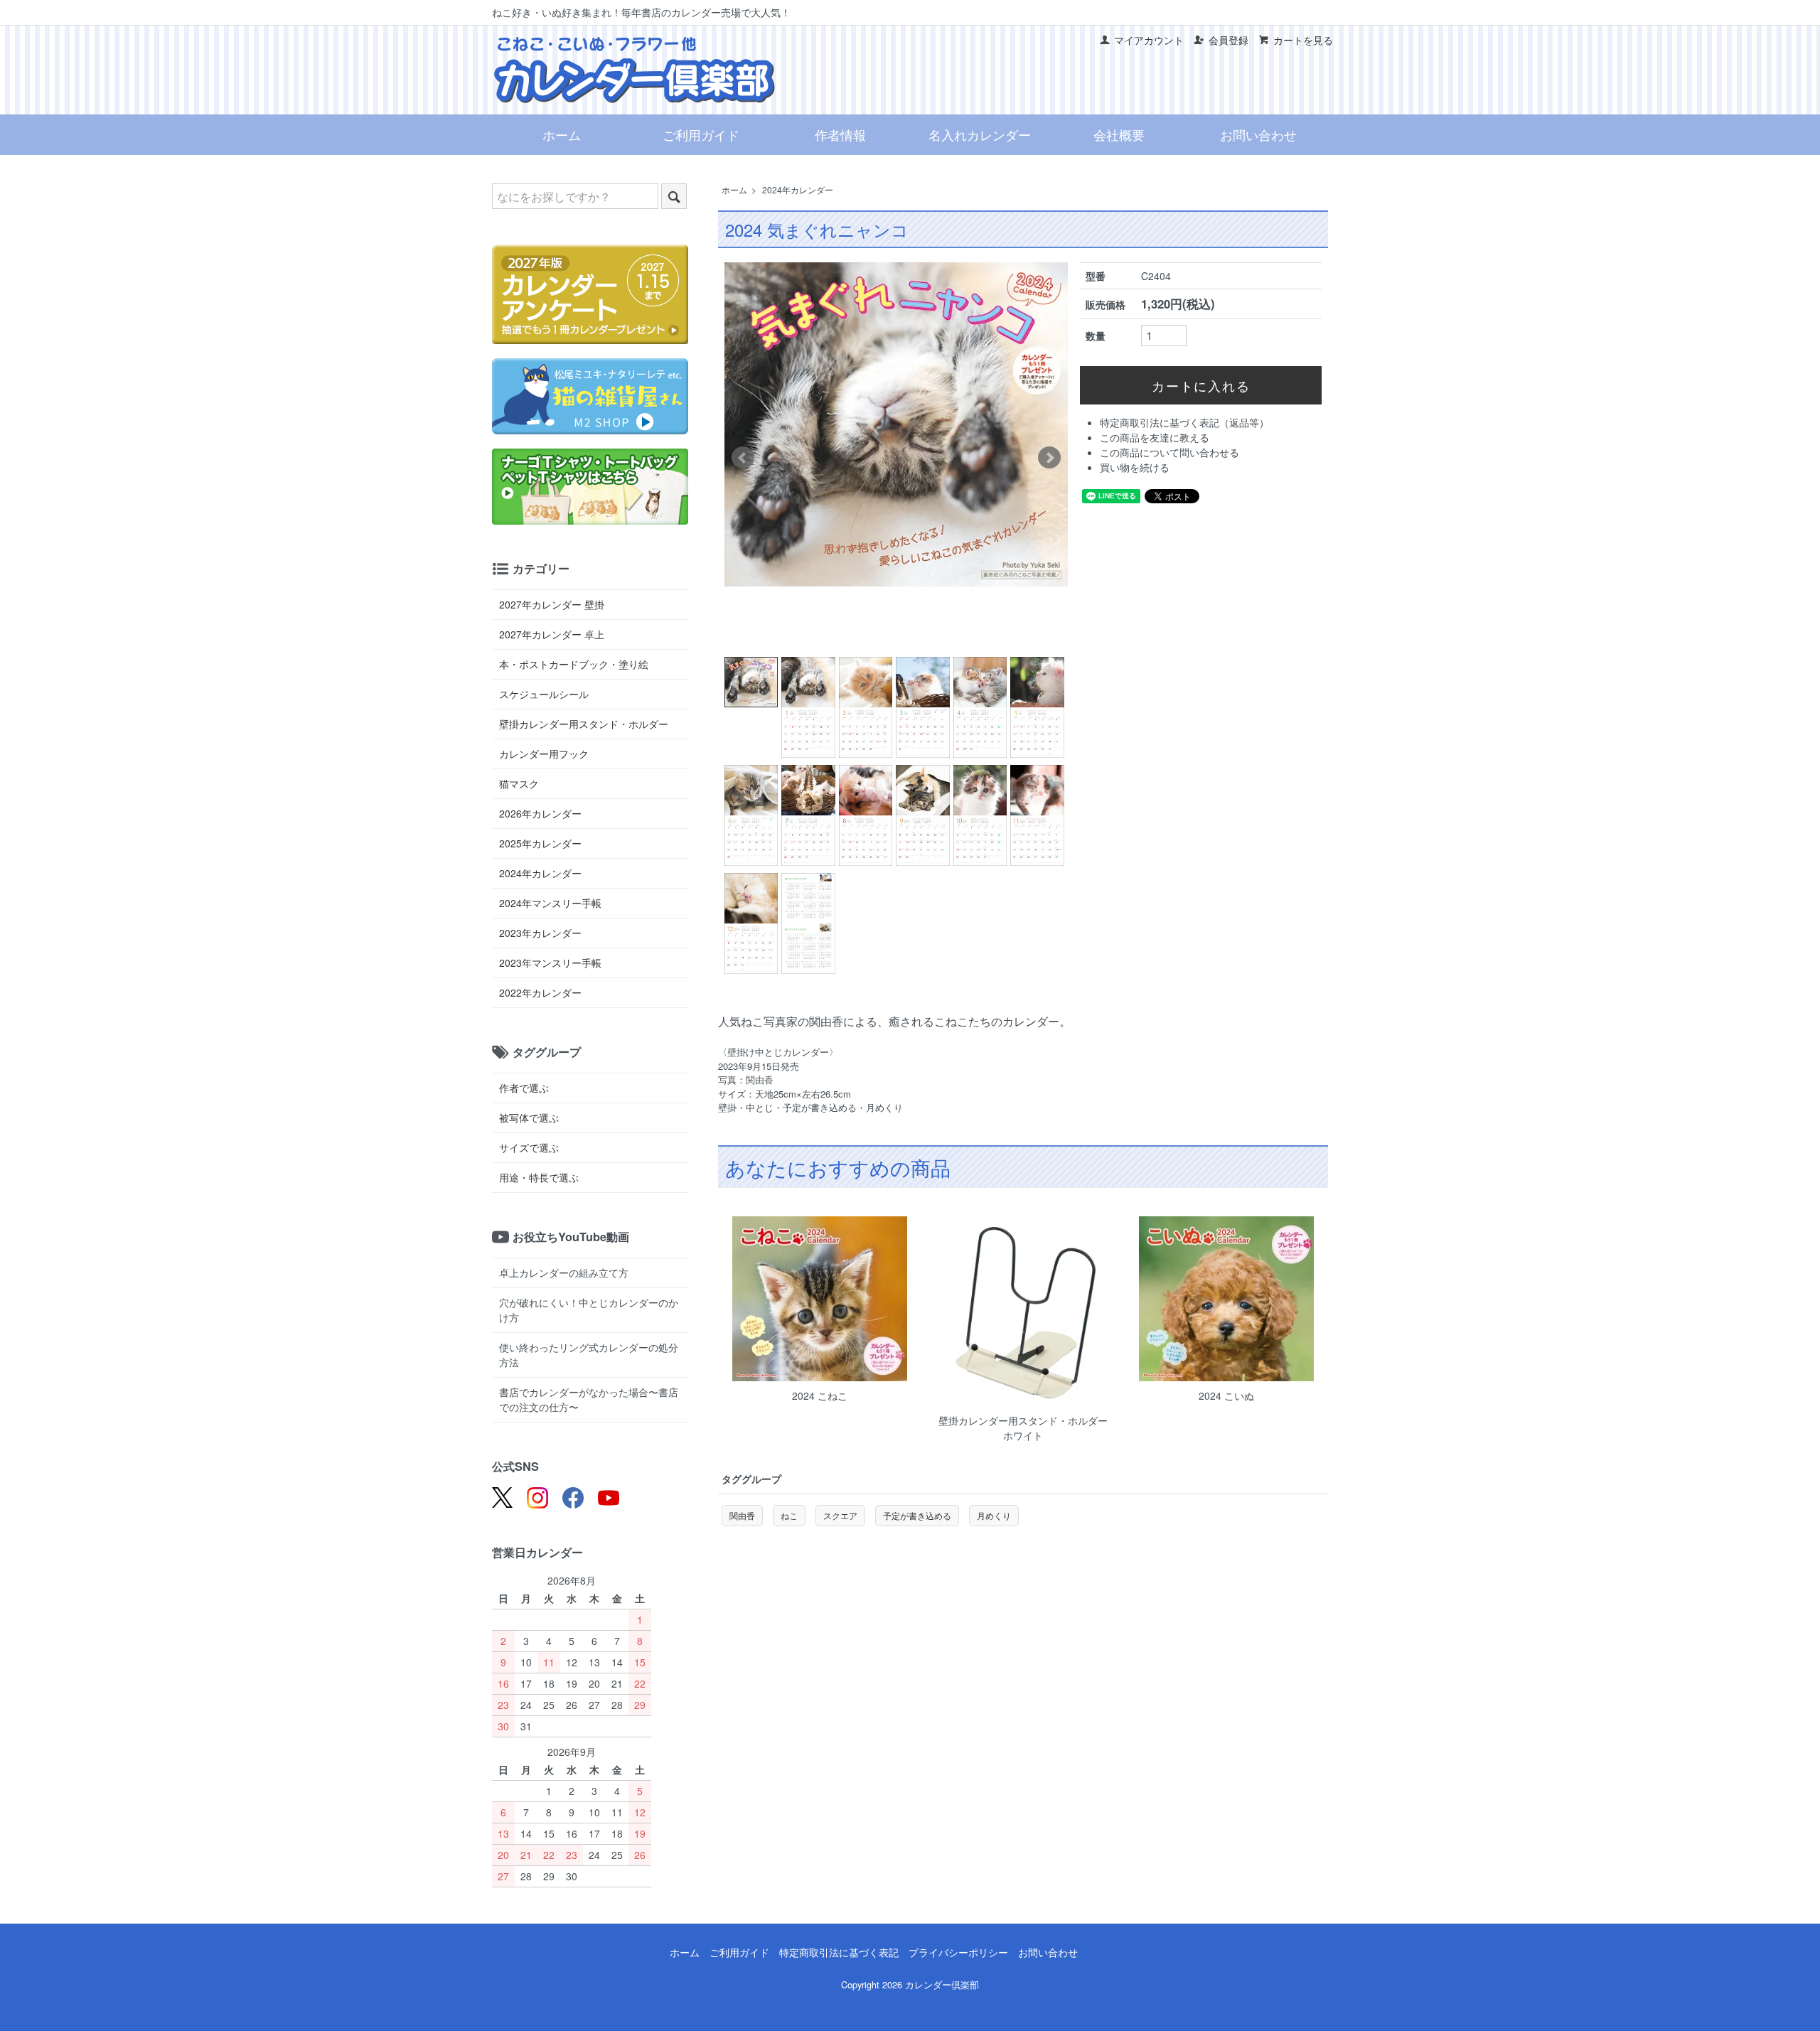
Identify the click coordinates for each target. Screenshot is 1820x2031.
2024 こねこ (820, 1395)
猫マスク (519, 783)
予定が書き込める (917, 1515)
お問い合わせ (1258, 134)
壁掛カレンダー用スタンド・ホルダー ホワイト (1028, 1428)
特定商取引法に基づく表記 (839, 1952)
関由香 (742, 1515)
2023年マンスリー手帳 (550, 963)
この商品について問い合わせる (1169, 452)
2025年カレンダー (540, 843)
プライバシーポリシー (958, 1952)
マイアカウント (1149, 40)
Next (1049, 458)
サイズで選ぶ (529, 1147)
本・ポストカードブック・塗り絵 (574, 664)
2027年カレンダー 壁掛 (552, 604)
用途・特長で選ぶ (539, 1177)
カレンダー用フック (544, 754)
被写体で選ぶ (529, 1118)
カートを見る (1303, 40)
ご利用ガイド (701, 134)
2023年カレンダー (540, 933)
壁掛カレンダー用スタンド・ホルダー (584, 724)
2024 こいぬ (1226, 1395)
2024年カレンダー (798, 189)
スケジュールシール (544, 694)
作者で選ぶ (524, 1088)
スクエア (840, 1515)
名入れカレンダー (980, 134)
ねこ (789, 1515)
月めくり (994, 1515)
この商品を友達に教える (1155, 437)
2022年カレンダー (540, 992)
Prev (743, 458)
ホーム (562, 134)
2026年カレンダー (540, 813)
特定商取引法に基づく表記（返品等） (1184, 422)
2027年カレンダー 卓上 (552, 634)
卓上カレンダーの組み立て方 (564, 1272)
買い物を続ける (1135, 467)
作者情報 (840, 134)
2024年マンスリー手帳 (550, 903)
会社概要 (1119, 134)
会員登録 (1228, 40)
